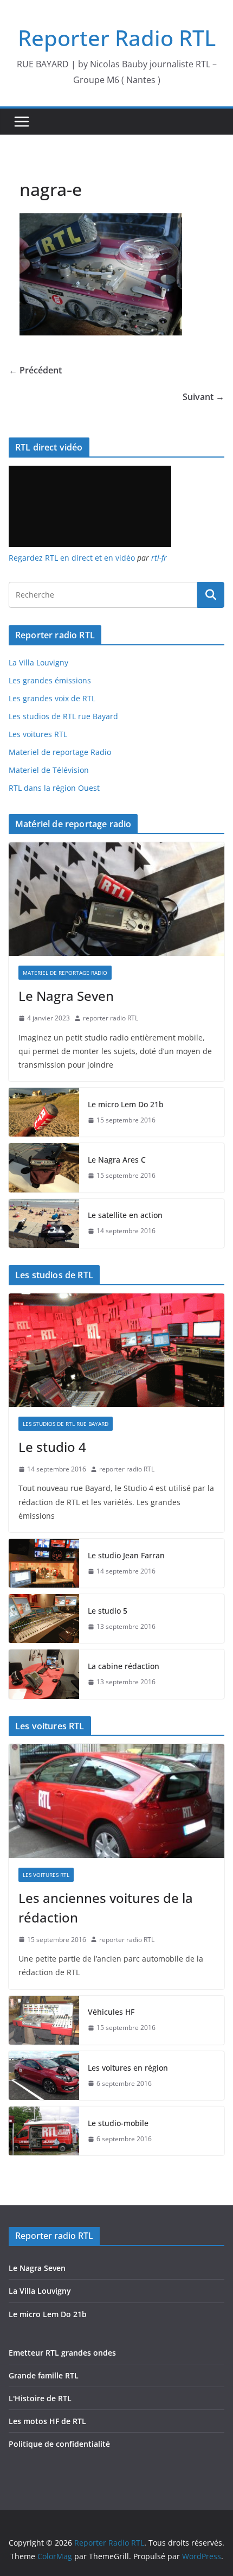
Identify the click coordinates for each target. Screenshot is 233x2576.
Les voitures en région (128, 2068)
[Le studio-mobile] (44, 2131)
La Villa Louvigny (38, 662)
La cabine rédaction (124, 1666)
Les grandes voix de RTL (52, 698)
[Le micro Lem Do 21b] (44, 1112)
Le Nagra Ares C (117, 1160)
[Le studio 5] (44, 1619)
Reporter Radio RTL (117, 38)
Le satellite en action (125, 1215)
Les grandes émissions (50, 680)
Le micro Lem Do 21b (126, 1104)
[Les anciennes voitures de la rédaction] (116, 1801)
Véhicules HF (111, 2012)
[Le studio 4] (116, 1350)
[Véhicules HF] (44, 2020)
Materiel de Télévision (49, 770)
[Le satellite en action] (44, 1223)
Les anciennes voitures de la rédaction (106, 1908)
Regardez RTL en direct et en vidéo (72, 558)
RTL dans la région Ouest (54, 788)
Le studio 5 (108, 1611)
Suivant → (203, 397)
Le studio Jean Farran (126, 1555)
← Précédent (35, 370)
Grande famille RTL (44, 2375)
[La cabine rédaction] (44, 1674)
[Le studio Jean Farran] (44, 1563)
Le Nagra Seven (66, 996)
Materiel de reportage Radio (60, 752)
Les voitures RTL (38, 734)
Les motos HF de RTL (47, 2421)
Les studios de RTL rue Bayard (63, 716)
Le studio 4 (52, 1447)
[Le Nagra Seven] (116, 899)
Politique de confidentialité (59, 2444)
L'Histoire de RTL (40, 2398)
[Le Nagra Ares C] (44, 1168)
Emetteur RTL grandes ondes (62, 2353)
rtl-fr (159, 558)
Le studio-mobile (118, 2123)
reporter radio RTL (111, 1018)
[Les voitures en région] (44, 2076)
